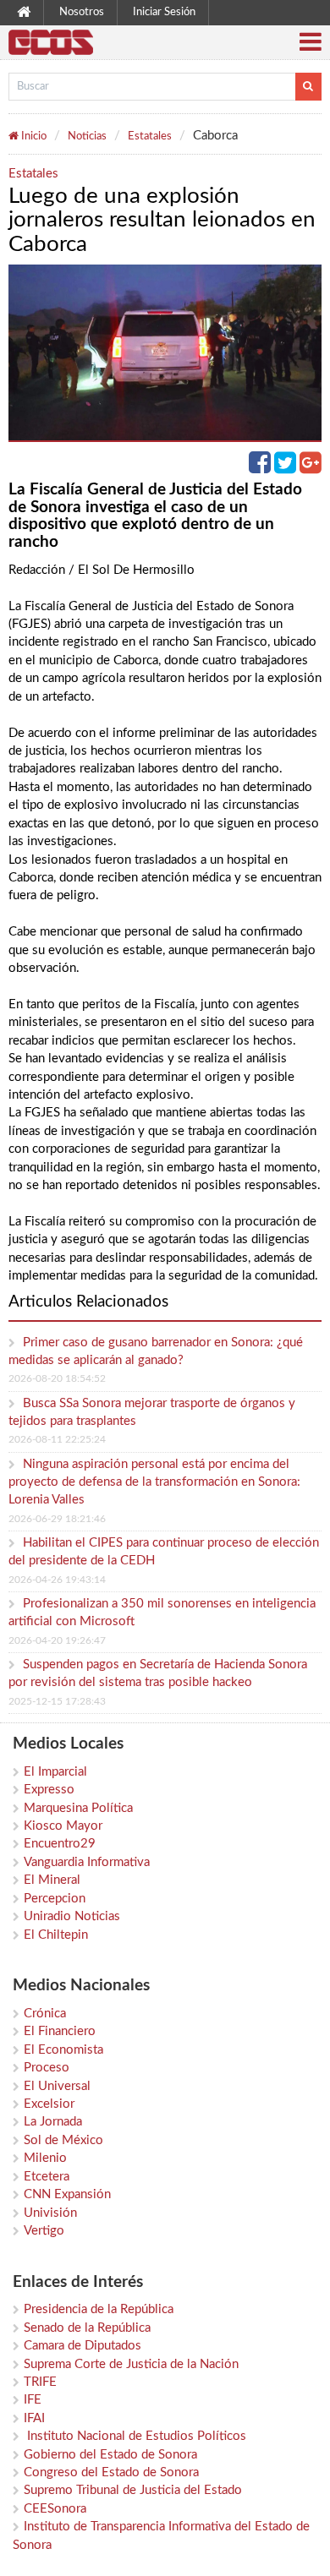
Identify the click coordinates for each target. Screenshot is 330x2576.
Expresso (49, 1790)
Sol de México (63, 2140)
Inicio (33, 136)
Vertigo (44, 2231)
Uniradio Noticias (72, 1916)
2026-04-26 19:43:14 (57, 1580)
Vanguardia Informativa (87, 1862)
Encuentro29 (60, 1844)
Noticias (87, 136)
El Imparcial (55, 1772)
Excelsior (49, 2104)
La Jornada (53, 2122)
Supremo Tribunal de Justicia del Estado (133, 2490)
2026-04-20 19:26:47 (57, 1640)
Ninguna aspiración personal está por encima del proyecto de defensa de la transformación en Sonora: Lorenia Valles (154, 1482)
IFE (33, 2400)
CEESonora (55, 2509)
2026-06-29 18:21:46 (57, 1519)
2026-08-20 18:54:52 (57, 1378)
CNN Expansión (67, 2194)
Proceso (47, 2068)
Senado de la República (87, 2328)
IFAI (34, 2418)
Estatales (150, 136)
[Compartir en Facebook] (261, 468)
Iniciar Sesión (164, 12)
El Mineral (52, 1880)
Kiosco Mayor (63, 1826)
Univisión (50, 2213)
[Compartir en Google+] (311, 468)
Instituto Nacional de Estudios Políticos (135, 2436)
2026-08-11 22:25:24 (57, 1439)
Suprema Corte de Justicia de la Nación (131, 2364)
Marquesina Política (78, 1808)
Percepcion (55, 1899)
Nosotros (82, 12)
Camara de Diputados (82, 2346)
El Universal (57, 2086)
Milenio (45, 2158)
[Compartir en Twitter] (287, 468)
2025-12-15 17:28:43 (57, 1701)
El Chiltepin (56, 1935)
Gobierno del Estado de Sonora (110, 2455)
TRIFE (40, 2382)
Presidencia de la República (99, 2309)
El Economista (63, 2050)
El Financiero (60, 2031)
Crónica (45, 2014)
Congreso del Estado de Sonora (111, 2472)
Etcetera (47, 2177)
